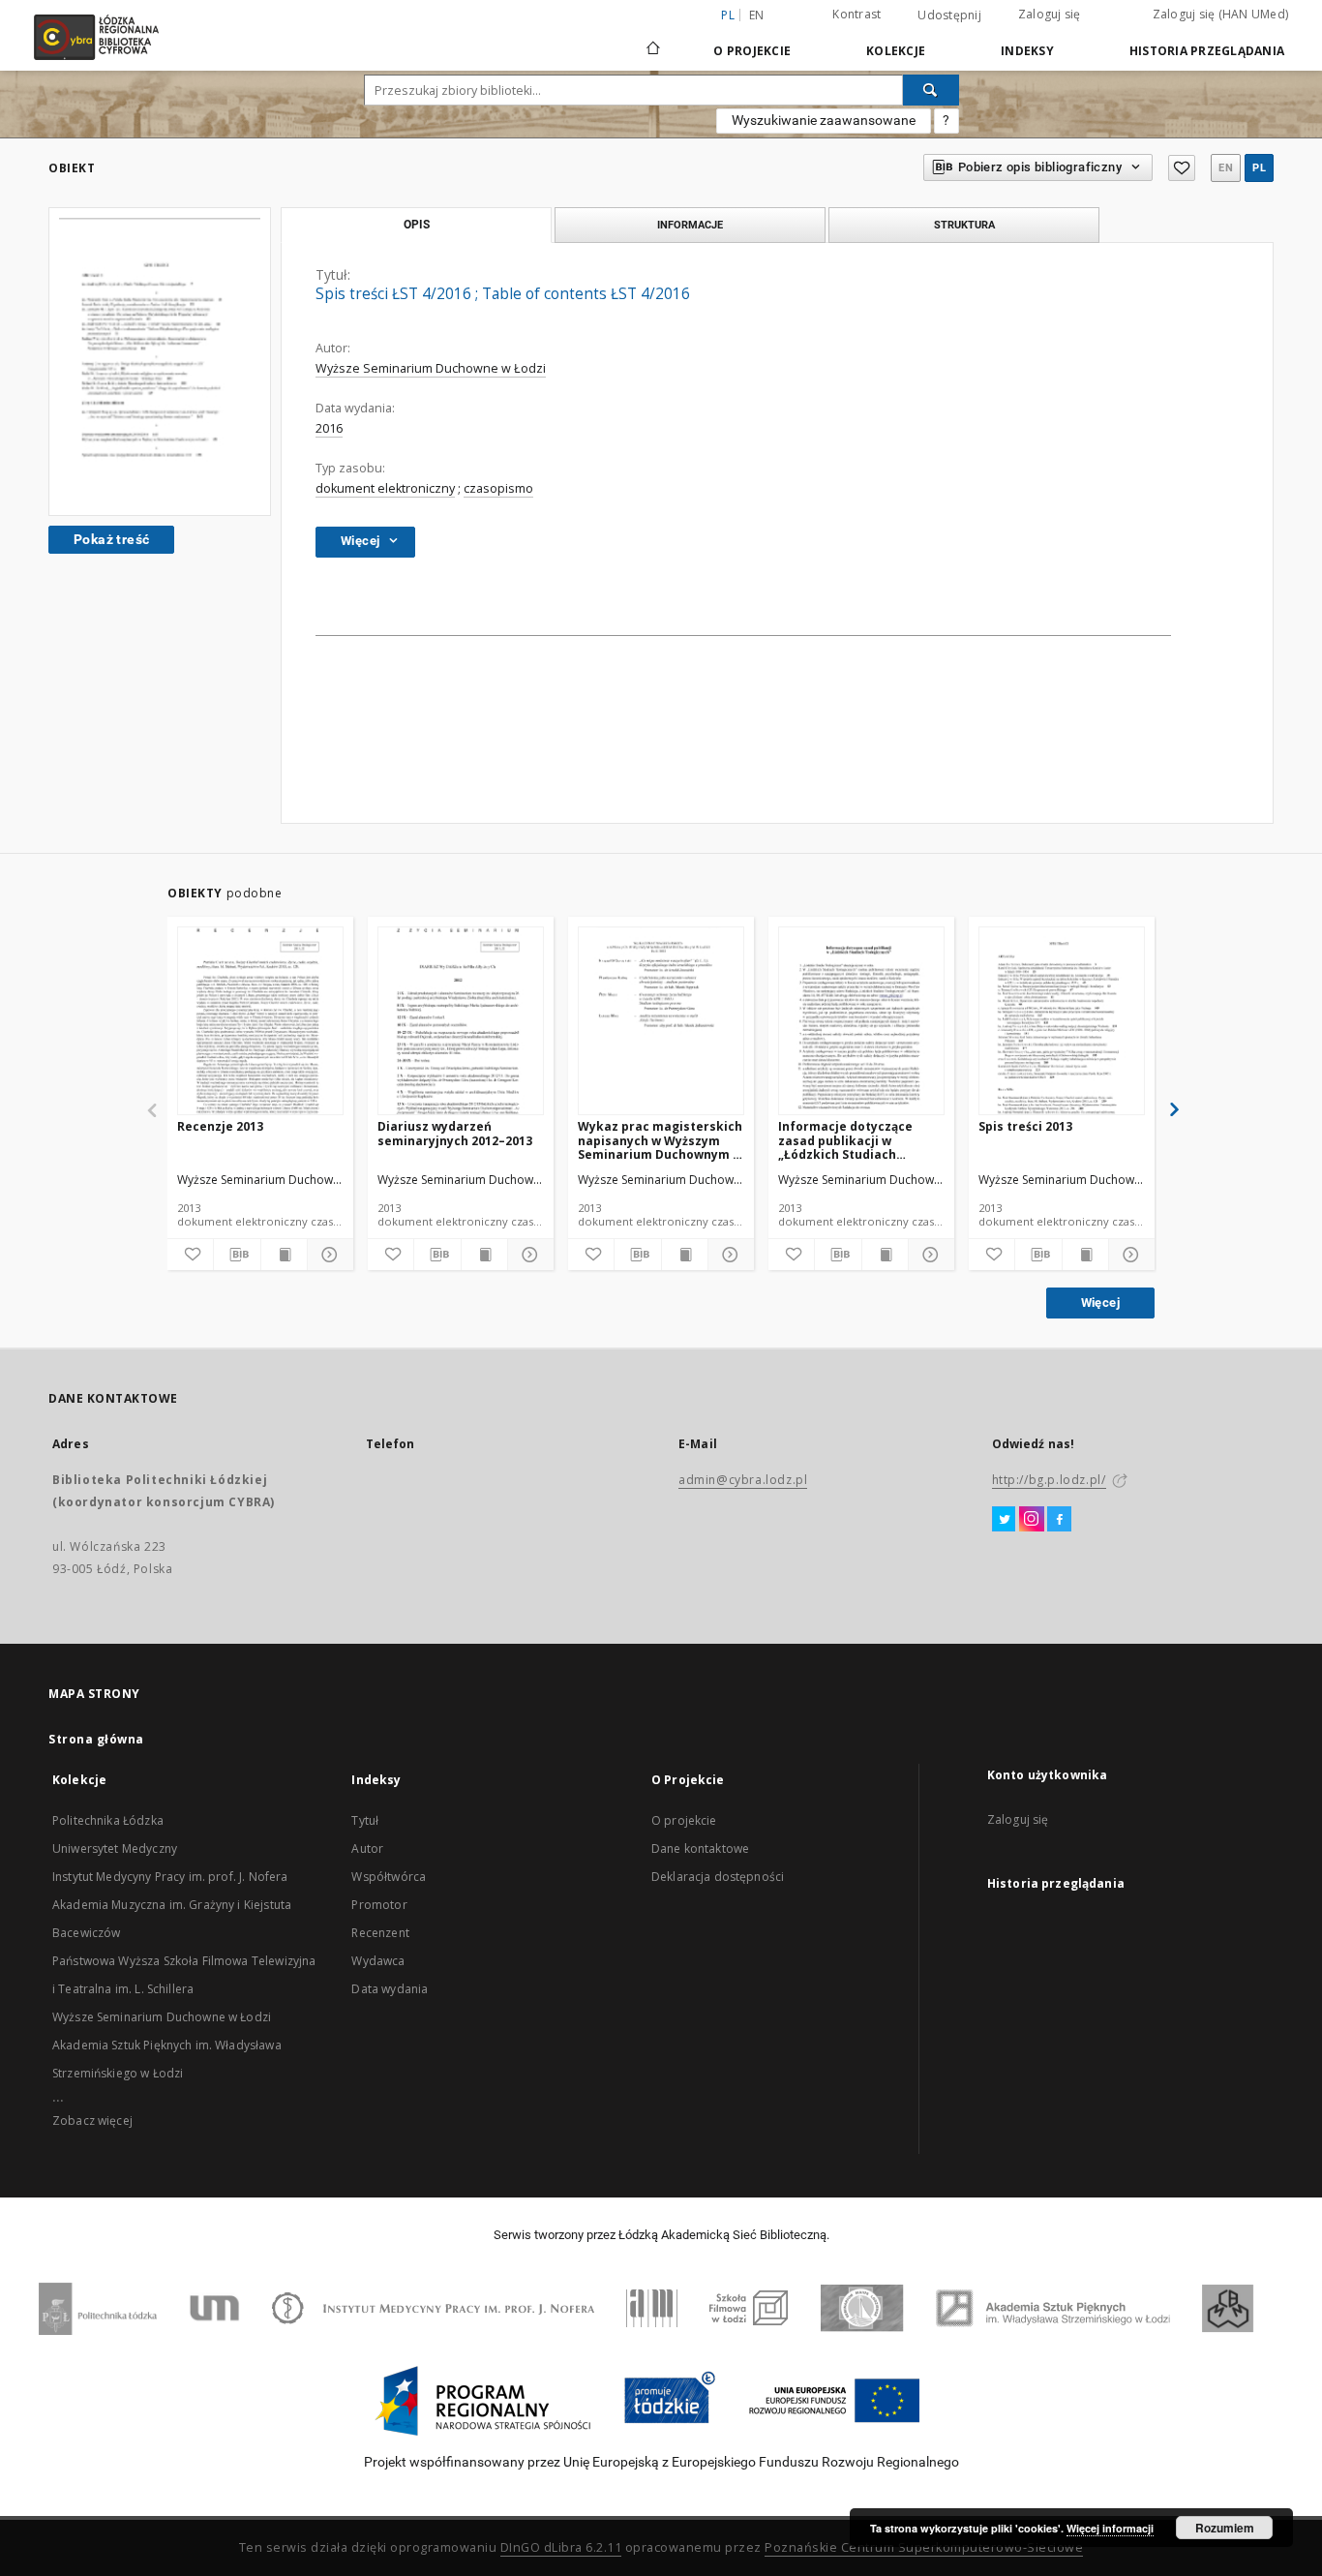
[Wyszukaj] (931, 90)
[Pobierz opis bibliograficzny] (237, 1255)
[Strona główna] (653, 40)
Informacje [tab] (690, 225)
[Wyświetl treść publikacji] (284, 1255)
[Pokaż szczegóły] (328, 1255)
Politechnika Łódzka (108, 1820)
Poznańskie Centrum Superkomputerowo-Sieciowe (924, 2547)
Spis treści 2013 (1025, 1126)
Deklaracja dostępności (718, 1877)
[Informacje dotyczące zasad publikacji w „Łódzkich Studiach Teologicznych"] (861, 1022)
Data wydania (390, 1989)
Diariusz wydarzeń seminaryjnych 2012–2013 (455, 1133)
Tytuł (365, 1820)
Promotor (379, 1905)
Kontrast (856, 14)
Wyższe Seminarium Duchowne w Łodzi (431, 368)
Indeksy (1027, 51)
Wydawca (378, 1961)
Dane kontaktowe (700, 1849)
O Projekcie (752, 51)
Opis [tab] (417, 225)
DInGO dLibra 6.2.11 (561, 2547)
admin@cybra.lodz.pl (743, 1480)
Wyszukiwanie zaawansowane (824, 120)
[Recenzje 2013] (260, 1022)
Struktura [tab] (964, 225)
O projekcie (684, 1820)
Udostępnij (949, 15)
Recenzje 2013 (220, 1126)
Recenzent (380, 1933)
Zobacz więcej (92, 2121)
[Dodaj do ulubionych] (1182, 168)
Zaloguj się (1050, 14)
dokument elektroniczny (385, 488)
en (757, 15)
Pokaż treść (111, 539)
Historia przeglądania (1207, 51)
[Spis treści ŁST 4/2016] (160, 362)
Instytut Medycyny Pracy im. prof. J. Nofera (170, 1877)
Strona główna (96, 1739)
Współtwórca (389, 1877)
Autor (367, 1849)
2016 (329, 428)
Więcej (1100, 1303)
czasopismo (498, 488)
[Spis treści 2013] (1062, 1022)
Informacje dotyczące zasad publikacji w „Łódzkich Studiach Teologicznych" (845, 1140)
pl (1259, 168)
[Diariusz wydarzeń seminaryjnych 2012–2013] (461, 1022)
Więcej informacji (1110, 2528)
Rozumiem (1225, 2528)
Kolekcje (896, 51)
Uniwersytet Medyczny (115, 1849)
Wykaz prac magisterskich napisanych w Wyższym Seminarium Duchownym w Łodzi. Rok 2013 (660, 1140)
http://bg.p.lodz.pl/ (1049, 1480)
